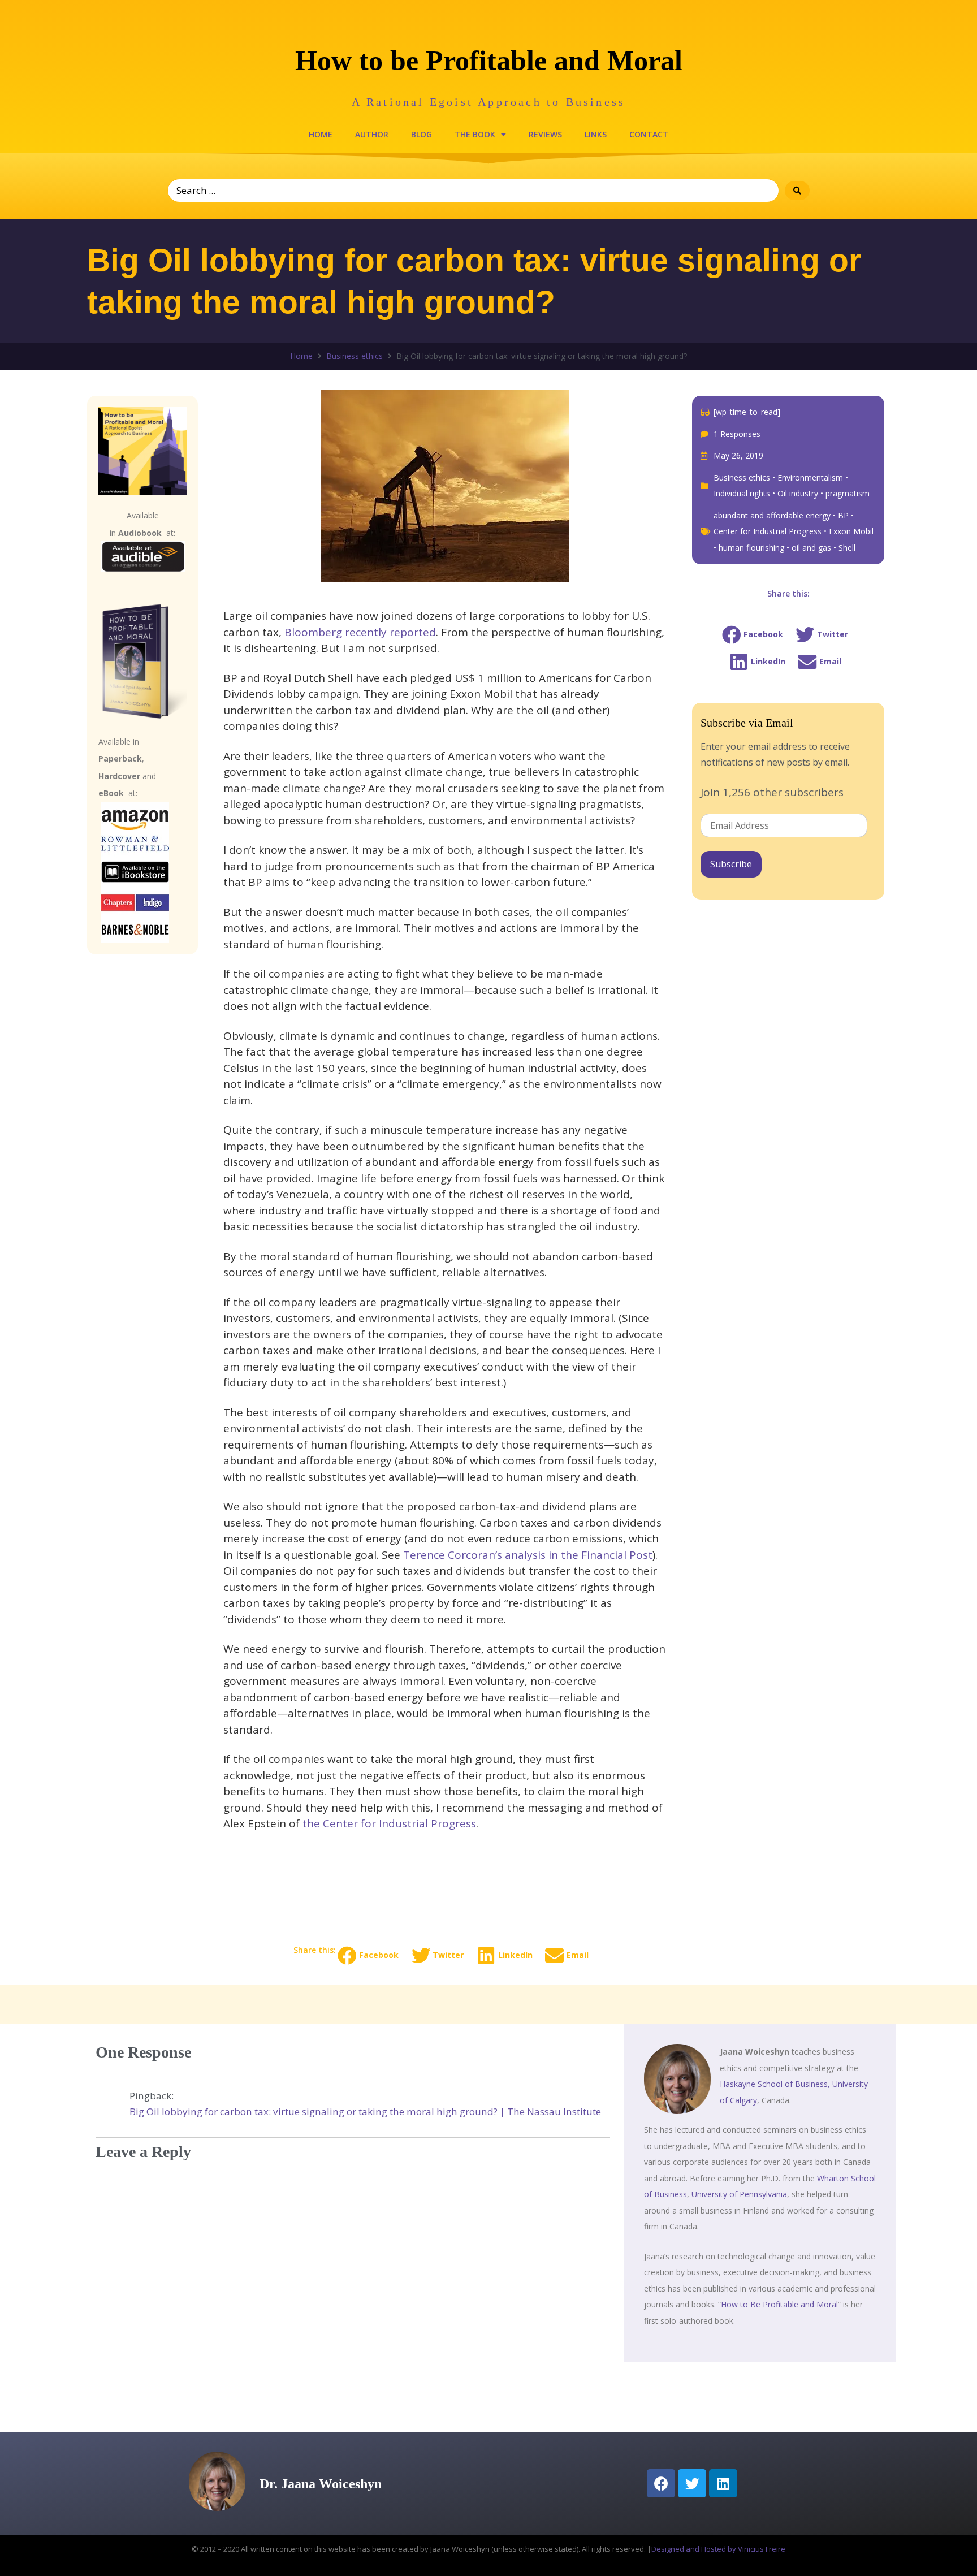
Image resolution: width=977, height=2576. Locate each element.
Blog (422, 134)
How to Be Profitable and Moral (779, 2304)
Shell (847, 548)
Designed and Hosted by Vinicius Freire (718, 2549)
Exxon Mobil (851, 531)
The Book (475, 134)
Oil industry (798, 493)
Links (596, 134)
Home (321, 134)
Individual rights (742, 493)
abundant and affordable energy (772, 515)
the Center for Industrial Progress (389, 1823)
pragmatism (848, 493)
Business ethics (355, 356)
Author (372, 134)
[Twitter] (692, 2483)
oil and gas (811, 548)
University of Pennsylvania (739, 2194)
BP (843, 515)
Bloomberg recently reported (360, 632)
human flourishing (751, 548)
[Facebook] (661, 2483)
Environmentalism (810, 477)
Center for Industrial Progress (768, 531)
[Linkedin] (723, 2483)
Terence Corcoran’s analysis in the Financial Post (528, 1555)
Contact (649, 134)
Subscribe (731, 864)
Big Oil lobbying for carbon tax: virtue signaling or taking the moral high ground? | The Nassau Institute (365, 2112)
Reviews (545, 134)
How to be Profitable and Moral (489, 60)
